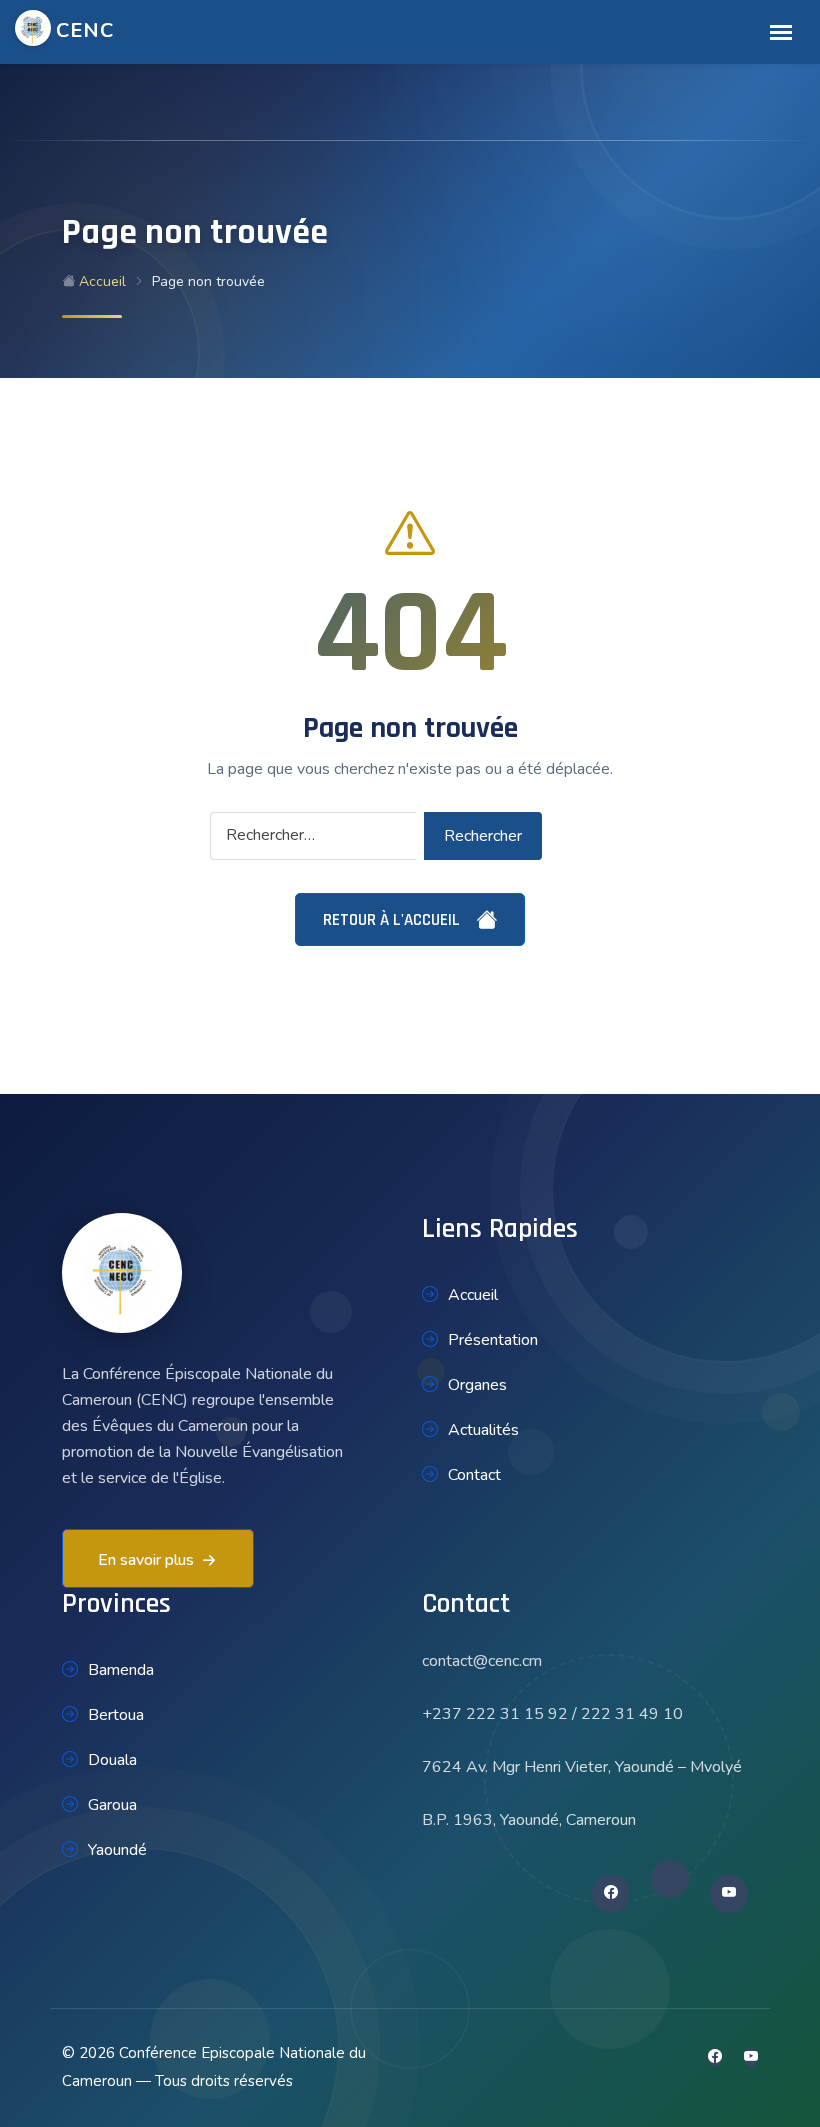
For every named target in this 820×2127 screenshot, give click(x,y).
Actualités (483, 1430)
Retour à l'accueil (393, 920)
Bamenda (121, 1670)
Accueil (100, 281)
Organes (477, 1385)
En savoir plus (146, 1560)
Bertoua (116, 1715)
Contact (474, 1475)
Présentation (493, 1340)
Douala (112, 1760)
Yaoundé (117, 1850)
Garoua (112, 1805)
